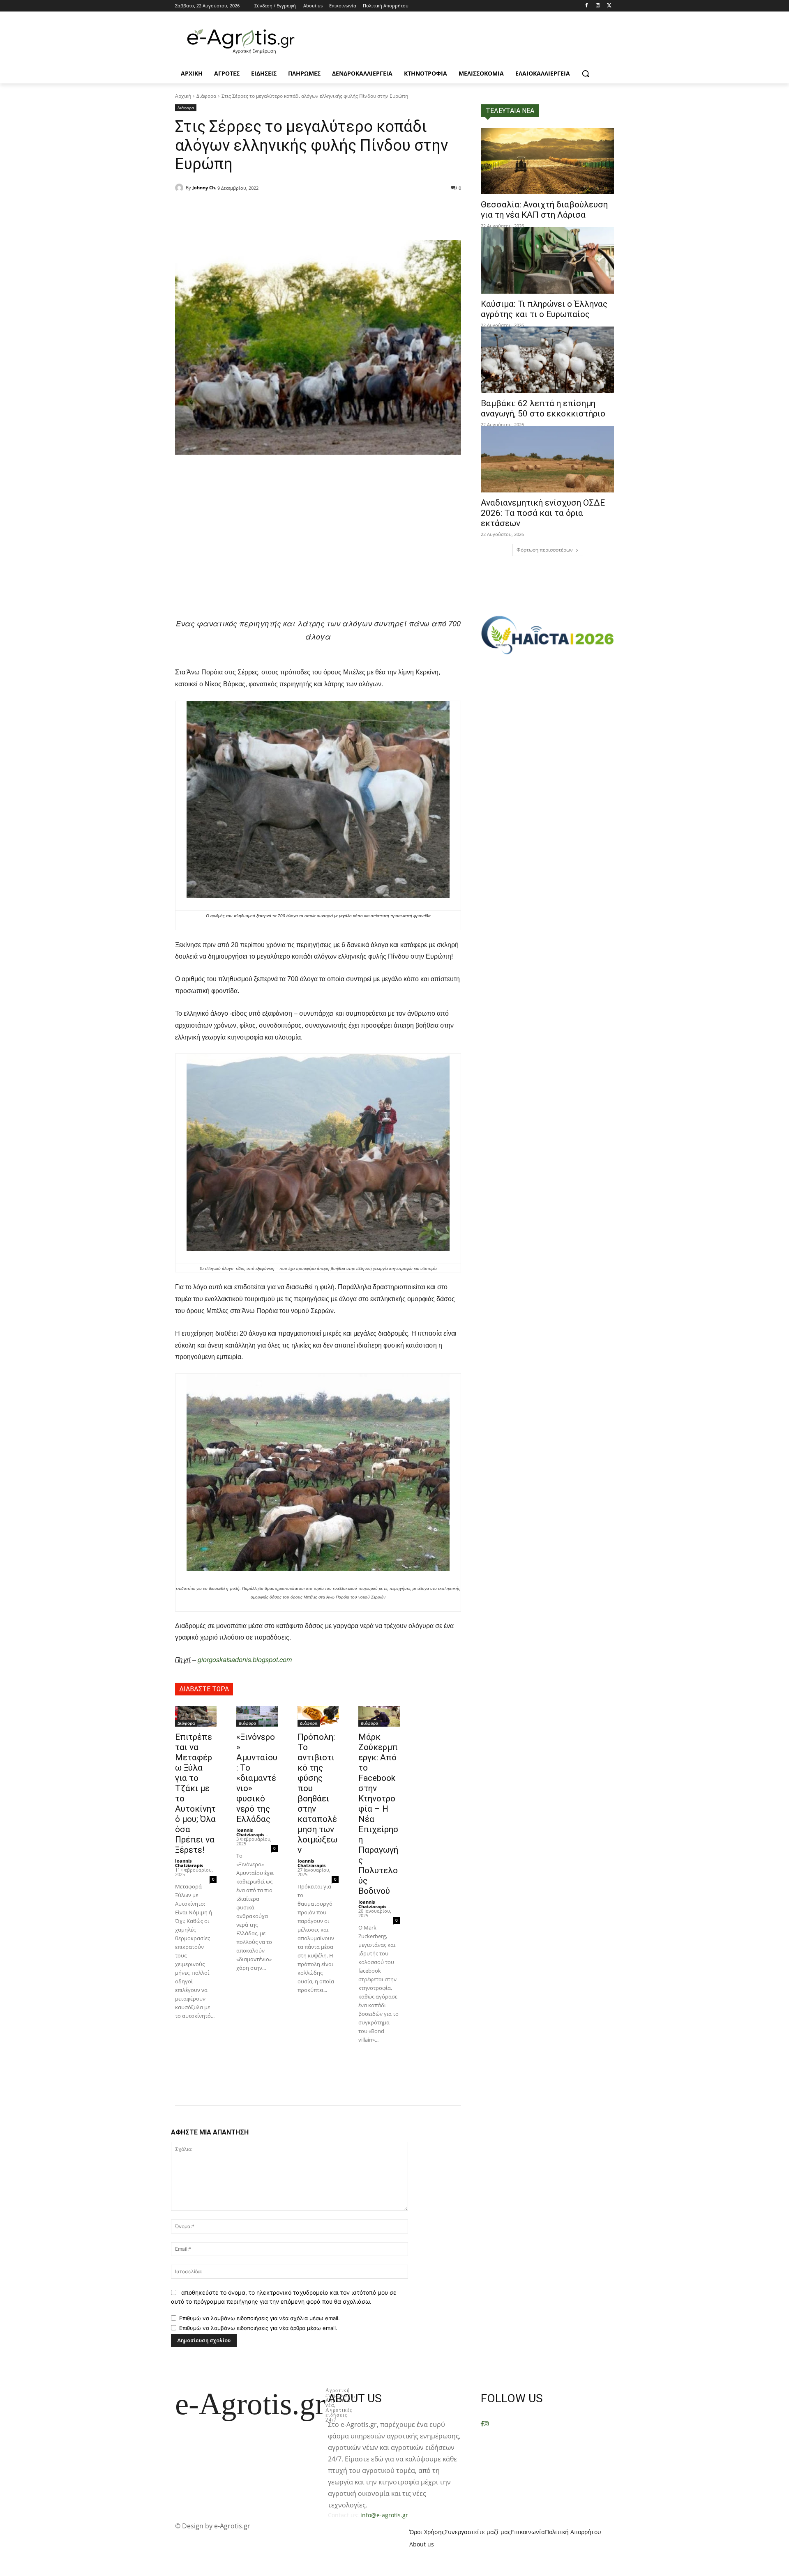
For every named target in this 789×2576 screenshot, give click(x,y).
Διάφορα (206, 96)
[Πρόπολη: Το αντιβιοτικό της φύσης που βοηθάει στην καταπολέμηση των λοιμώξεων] (318, 1716)
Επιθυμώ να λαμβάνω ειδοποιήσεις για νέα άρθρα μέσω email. (258, 2328)
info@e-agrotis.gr (384, 2515)
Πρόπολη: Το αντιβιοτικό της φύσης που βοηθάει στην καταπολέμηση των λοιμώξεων (317, 1793)
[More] (287, 209)
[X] (609, 6)
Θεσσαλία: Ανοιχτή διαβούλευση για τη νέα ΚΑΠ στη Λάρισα (544, 210)
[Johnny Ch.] (180, 188)
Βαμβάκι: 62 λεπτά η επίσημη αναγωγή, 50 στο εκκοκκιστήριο (543, 408)
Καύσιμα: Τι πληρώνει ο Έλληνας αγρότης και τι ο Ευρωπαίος (544, 309)
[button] (586, 74)
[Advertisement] (318, 553)
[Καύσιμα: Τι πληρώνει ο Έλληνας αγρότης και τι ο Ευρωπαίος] (547, 260)
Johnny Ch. (204, 187)
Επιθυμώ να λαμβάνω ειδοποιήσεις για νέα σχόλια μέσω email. (260, 2318)
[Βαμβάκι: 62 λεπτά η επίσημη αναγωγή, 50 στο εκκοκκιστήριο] (547, 360)
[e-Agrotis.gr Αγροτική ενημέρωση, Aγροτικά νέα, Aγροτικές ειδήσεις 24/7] (241, 41)
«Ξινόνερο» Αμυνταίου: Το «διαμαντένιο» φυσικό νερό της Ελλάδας (257, 1778)
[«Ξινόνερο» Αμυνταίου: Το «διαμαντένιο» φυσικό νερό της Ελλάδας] (257, 1716)
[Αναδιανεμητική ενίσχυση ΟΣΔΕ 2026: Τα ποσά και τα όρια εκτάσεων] (547, 459)
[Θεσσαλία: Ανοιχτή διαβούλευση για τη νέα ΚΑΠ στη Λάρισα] (547, 161)
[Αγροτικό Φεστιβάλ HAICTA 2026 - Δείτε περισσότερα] (547, 631)
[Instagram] (598, 6)
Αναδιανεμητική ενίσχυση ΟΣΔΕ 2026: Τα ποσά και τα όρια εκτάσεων (543, 513)
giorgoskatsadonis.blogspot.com (245, 1659)
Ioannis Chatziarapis (189, 1863)
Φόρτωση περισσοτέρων (545, 550)
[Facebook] (587, 6)
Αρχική (183, 96)
